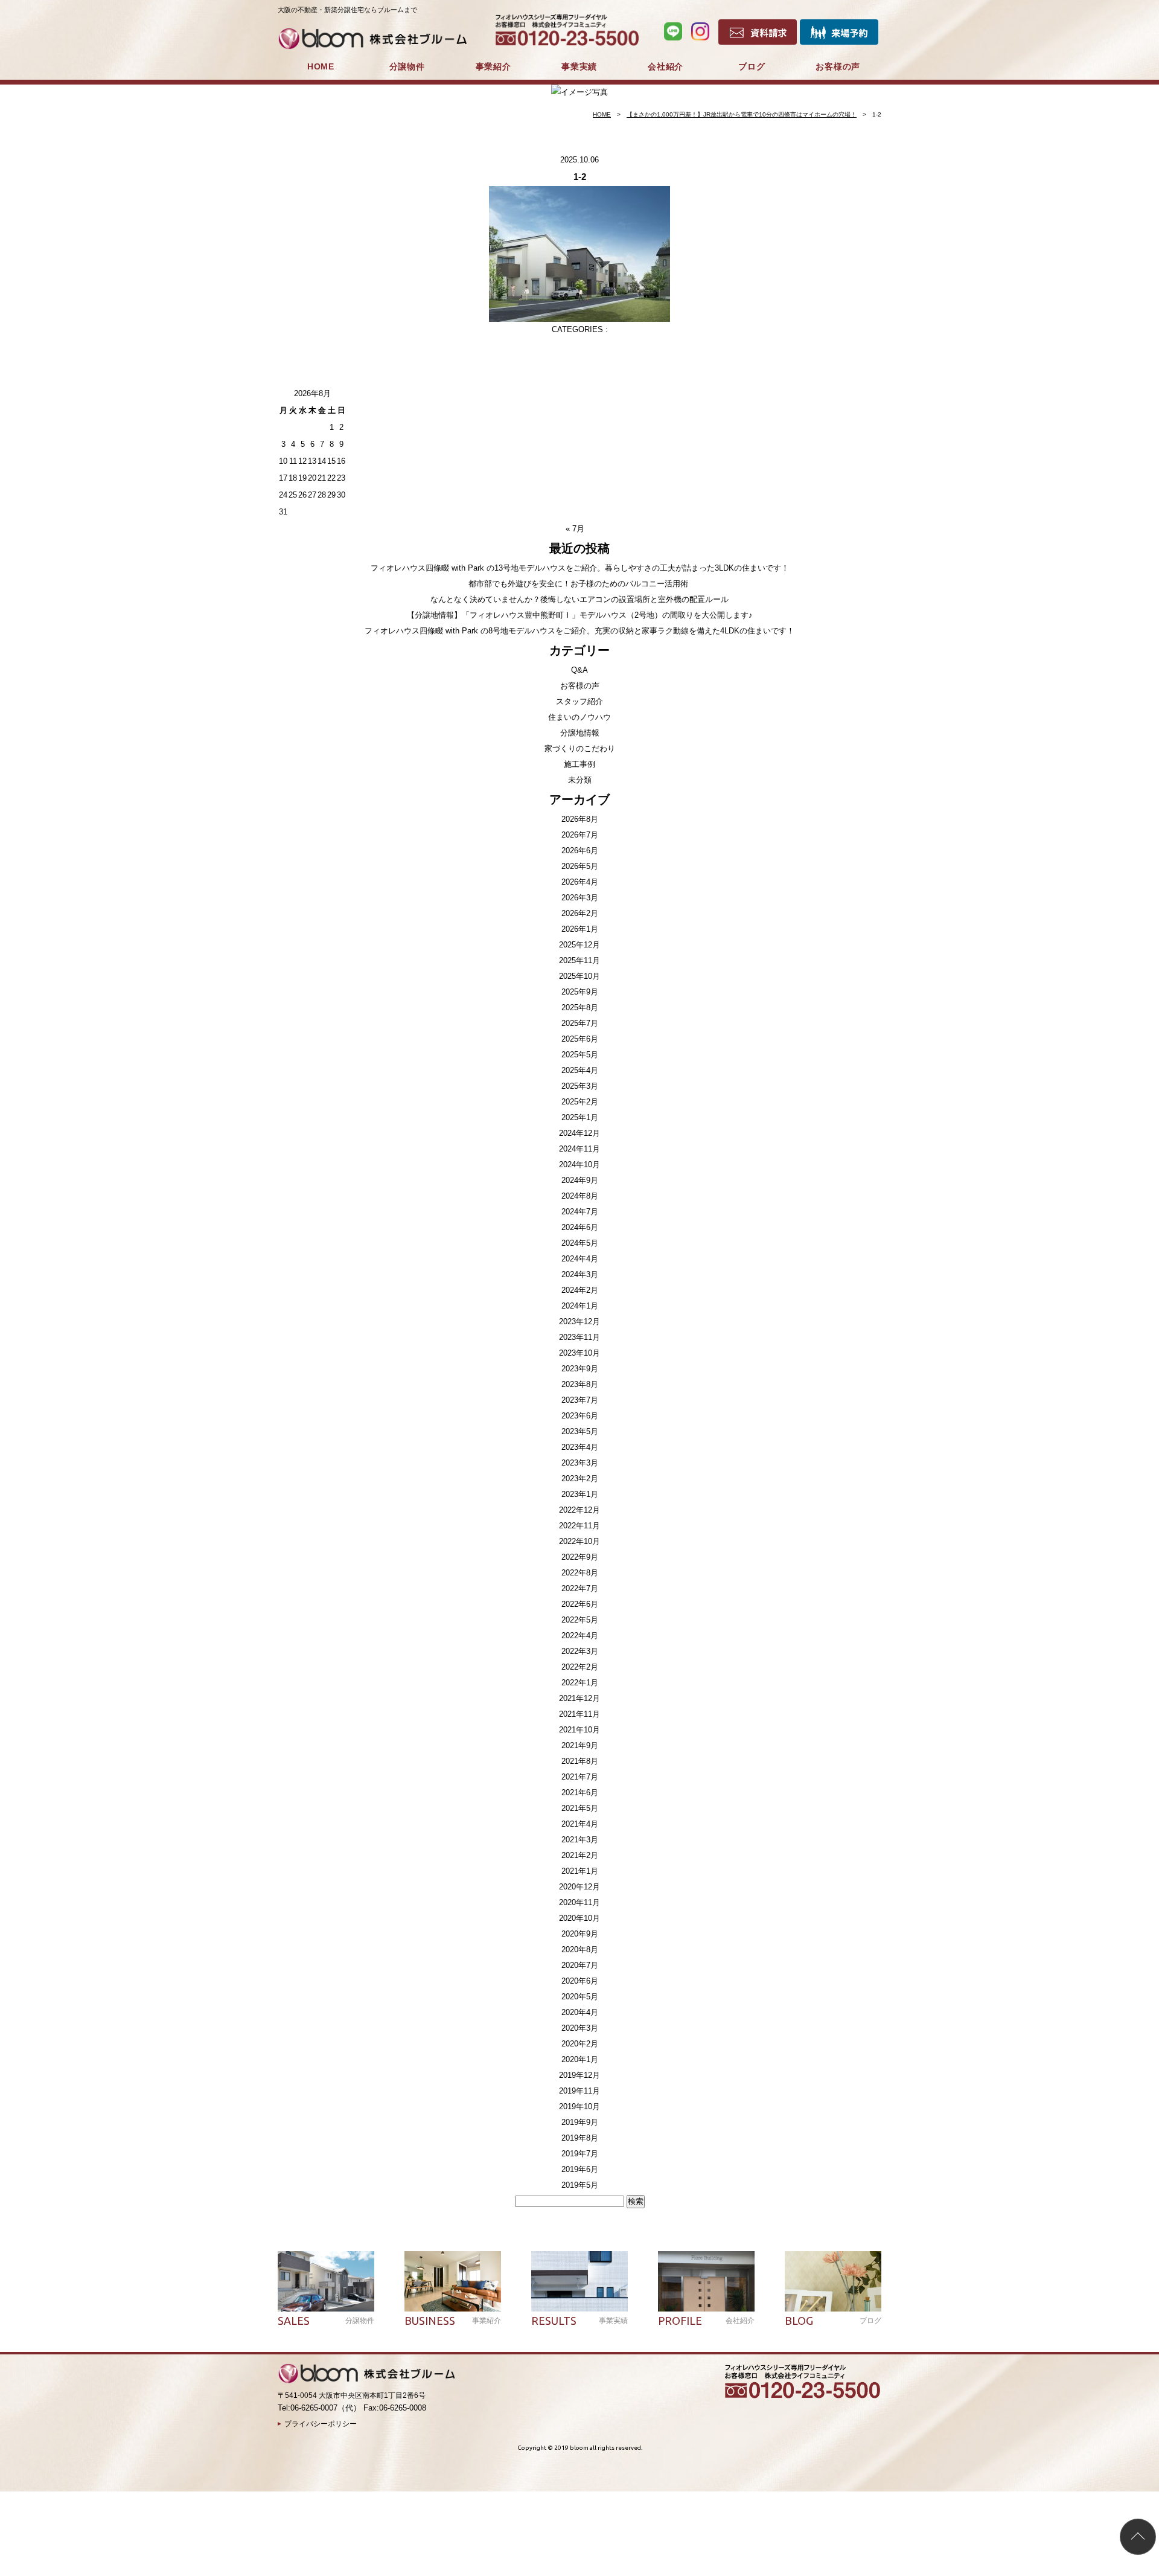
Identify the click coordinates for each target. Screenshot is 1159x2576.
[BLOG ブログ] (833, 2281)
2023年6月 (580, 1416)
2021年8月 (580, 1761)
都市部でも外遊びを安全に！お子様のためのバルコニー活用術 (579, 584)
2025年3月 (580, 1086)
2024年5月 (580, 1243)
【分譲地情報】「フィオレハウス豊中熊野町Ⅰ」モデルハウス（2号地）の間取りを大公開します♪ (580, 615)
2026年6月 (580, 851)
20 (312, 478)
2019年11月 (579, 2091)
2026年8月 (580, 819)
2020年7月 (580, 1965)
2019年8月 (580, 2138)
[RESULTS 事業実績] (579, 2281)
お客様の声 (838, 66)
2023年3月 (580, 1463)
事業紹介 (493, 66)
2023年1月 (580, 1494)
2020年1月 (580, 2059)
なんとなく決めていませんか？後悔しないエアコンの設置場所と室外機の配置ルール (579, 599)
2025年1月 (580, 1117)
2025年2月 (580, 1102)
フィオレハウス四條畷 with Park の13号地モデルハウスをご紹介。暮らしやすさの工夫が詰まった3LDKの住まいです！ (580, 568)
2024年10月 (579, 1165)
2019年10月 (579, 2107)
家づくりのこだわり (580, 748)
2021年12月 (579, 1698)
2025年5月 (580, 1055)
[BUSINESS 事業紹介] (453, 2281)
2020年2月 (580, 2044)
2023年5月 (580, 1431)
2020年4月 (580, 2012)
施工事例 (579, 764)
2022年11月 (579, 1526)
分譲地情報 (580, 733)
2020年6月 (580, 1981)
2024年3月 (580, 1274)
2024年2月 (580, 1290)
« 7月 (575, 529)
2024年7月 (580, 1212)
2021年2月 (580, 1855)
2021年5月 (580, 1808)
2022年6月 (580, 1604)
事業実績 (579, 66)
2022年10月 (579, 1541)
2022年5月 (580, 1620)
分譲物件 (407, 66)
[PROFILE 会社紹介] (706, 2281)
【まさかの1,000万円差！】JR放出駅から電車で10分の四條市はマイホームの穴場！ (742, 114)
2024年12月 (579, 1133)
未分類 (580, 780)
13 (312, 461)
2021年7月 (580, 1777)
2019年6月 (580, 2169)
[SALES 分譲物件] (326, 2281)
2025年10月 (579, 976)
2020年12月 (579, 1887)
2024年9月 (580, 1180)
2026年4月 (580, 882)
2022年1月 (580, 1683)
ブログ (752, 66)
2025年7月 (580, 1023)
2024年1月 (580, 1306)
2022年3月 (580, 1651)
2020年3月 (580, 2028)
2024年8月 (580, 1196)
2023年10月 (579, 1353)
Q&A (579, 670)
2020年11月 (579, 1902)
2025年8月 (580, 1008)
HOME (321, 66)
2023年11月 (579, 1337)
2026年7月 (580, 835)
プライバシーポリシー (321, 2424)
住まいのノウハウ (579, 717)
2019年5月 (580, 2185)
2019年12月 (579, 2075)
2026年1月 (580, 929)
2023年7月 (580, 1400)
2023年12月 (579, 1322)
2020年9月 (580, 1934)
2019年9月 (580, 2122)
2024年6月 (580, 1227)
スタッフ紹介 (579, 701)
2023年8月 (580, 1384)
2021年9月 (580, 1745)
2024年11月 (579, 1149)
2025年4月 (580, 1070)
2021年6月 (580, 1793)
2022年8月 (580, 1573)
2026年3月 (580, 898)
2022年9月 (580, 1557)
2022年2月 (580, 1667)
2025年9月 (580, 992)
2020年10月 (579, 1918)
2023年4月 (580, 1447)
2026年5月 (580, 866)
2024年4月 (580, 1259)
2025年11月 (579, 960)
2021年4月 (580, 1824)
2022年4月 (580, 1636)
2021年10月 (579, 1730)
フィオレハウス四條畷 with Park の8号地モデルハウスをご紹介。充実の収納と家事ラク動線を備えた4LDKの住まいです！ (579, 631)
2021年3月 (580, 1840)
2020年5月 (580, 1997)
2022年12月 (579, 1510)
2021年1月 (580, 1871)
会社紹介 (666, 66)
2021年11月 (579, 1714)
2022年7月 (580, 1588)
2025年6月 (580, 1039)
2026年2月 (580, 913)
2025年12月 (579, 945)
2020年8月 (580, 1950)
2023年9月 (580, 1369)
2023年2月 (580, 1479)
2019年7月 (580, 2154)
